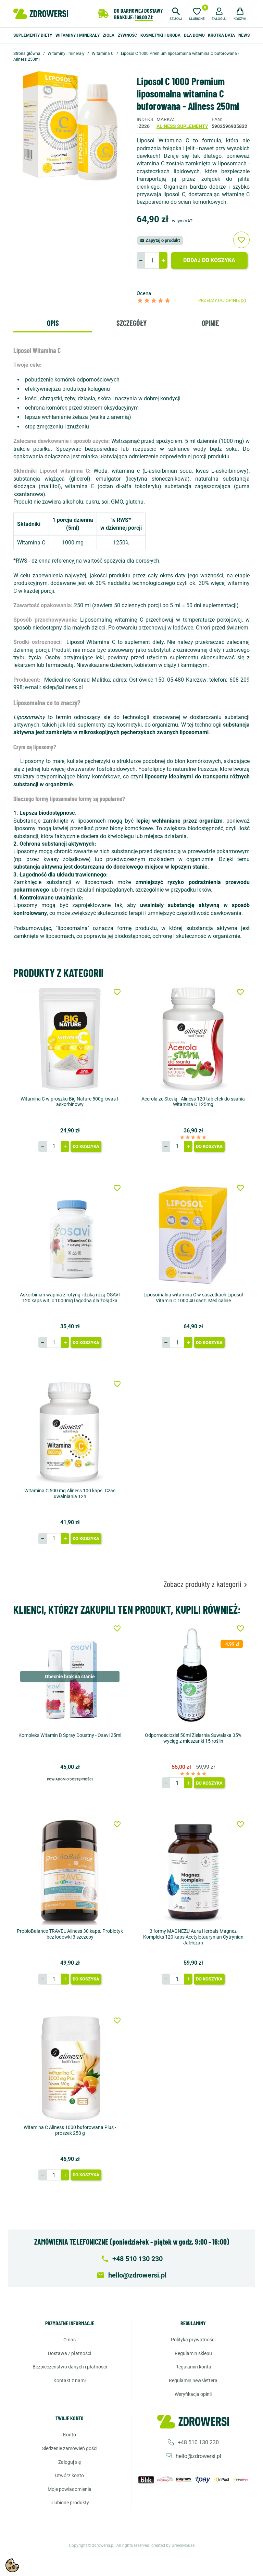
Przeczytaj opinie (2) (222, 300)
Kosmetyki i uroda (160, 35)
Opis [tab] (53, 323)
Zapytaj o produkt (160, 240)
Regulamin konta (193, 2367)
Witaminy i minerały (78, 35)
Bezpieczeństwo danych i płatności (70, 2367)
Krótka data (221, 35)
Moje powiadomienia (70, 2489)
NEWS (244, 35)
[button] (176, 13)
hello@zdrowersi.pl (198, 2456)
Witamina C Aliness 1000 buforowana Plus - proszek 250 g (70, 2130)
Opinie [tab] (210, 323)
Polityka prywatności (193, 2340)
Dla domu (194, 35)
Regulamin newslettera (193, 2380)
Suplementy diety (33, 35)
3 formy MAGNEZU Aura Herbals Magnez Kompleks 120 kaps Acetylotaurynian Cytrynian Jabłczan (193, 1937)
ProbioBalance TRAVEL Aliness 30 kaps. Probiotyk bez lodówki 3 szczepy (70, 1934)
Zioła (109, 35)
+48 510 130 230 (198, 2442)
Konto (70, 2435)
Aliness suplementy (182, 126)
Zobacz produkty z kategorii (207, 1584)
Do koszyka (86, 1146)
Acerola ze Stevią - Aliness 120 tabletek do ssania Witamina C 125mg (193, 1102)
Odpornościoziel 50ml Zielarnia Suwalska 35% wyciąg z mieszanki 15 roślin (193, 1738)
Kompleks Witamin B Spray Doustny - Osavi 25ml (70, 1735)
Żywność (127, 35)
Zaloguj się (70, 2462)
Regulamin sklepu (193, 2353)
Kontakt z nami (70, 2380)
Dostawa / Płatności (70, 2353)
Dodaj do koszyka (209, 260)
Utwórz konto (70, 2475)
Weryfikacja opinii (193, 2394)
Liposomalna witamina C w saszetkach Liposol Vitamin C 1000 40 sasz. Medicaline (193, 1298)
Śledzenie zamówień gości (70, 2448)
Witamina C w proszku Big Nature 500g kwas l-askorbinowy (70, 1102)
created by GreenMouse (173, 2545)
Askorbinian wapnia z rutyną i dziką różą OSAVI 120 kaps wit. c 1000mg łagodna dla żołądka (70, 1298)
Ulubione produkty (70, 2503)
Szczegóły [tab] (131, 323)
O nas (70, 2340)
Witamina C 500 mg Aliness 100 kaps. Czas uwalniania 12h (70, 1493)
